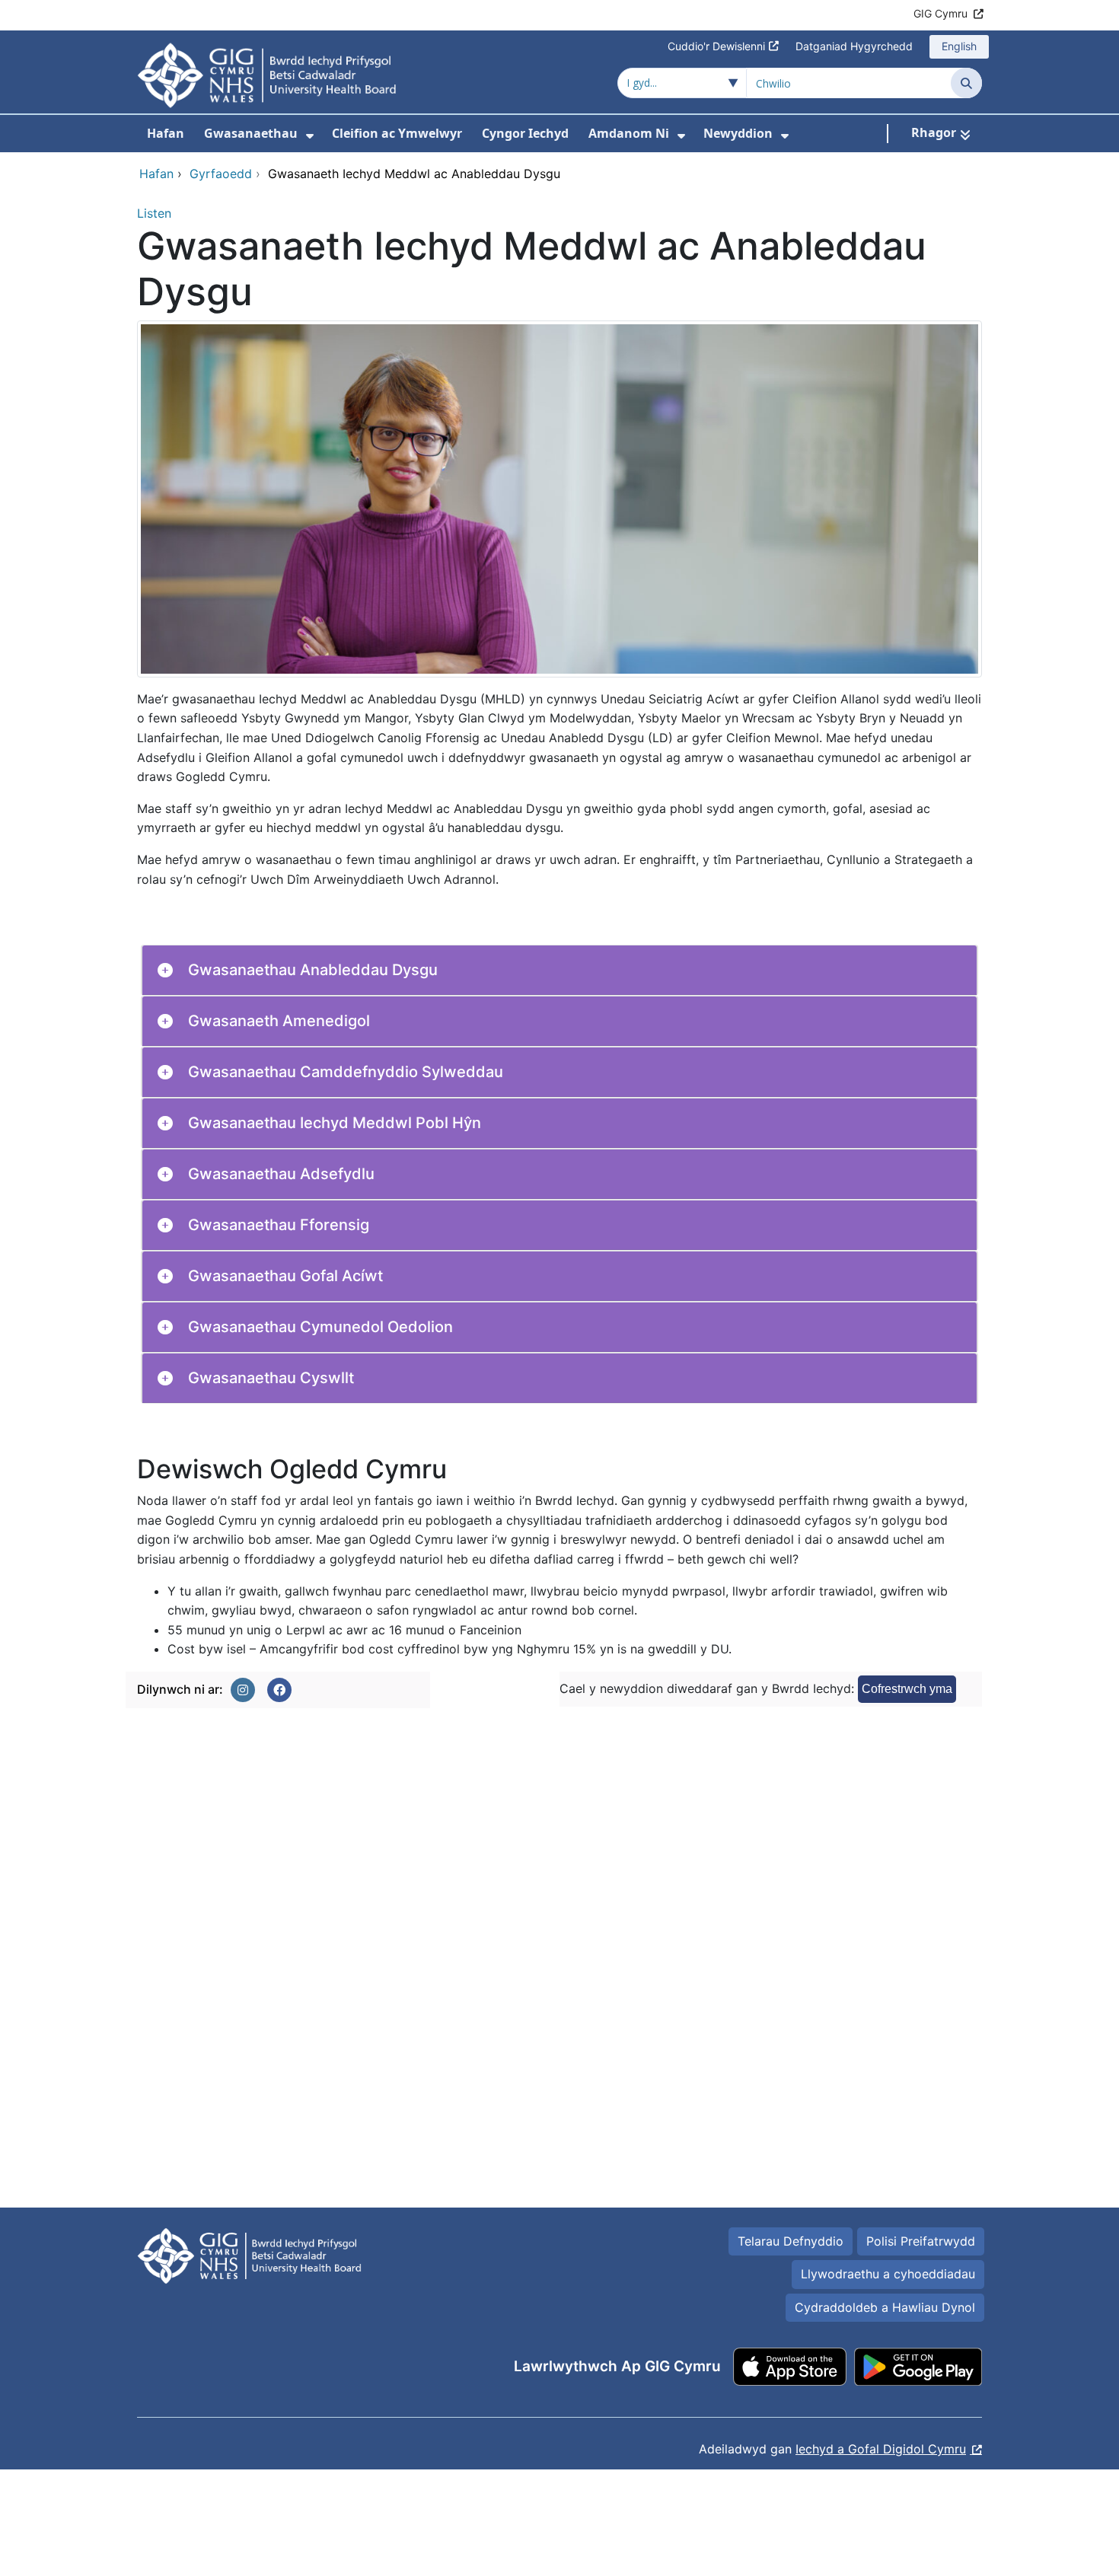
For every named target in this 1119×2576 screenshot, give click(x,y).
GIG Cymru (940, 13)
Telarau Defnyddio (791, 2241)
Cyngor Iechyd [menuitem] (525, 133)
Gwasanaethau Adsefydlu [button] (281, 1174)
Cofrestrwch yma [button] (907, 1689)
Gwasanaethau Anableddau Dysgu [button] (313, 970)
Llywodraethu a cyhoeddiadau (888, 2274)
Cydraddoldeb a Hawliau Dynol (885, 2307)
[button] (243, 1690)
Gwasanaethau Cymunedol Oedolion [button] (320, 1327)
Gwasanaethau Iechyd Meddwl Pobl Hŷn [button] (335, 1123)
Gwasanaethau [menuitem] (251, 133)
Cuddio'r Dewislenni (716, 46)
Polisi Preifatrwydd (921, 2241)
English (959, 46)
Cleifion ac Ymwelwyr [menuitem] (397, 133)
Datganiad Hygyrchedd (854, 46)
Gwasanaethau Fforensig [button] (279, 1225)
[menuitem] (310, 136)
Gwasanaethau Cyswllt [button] (271, 1378)
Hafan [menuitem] (166, 133)
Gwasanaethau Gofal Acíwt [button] (285, 1276)
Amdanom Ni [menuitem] (629, 133)
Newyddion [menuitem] (738, 133)
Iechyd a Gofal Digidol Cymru (881, 2449)
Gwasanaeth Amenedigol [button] (279, 1021)
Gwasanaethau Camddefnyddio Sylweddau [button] (346, 1072)
